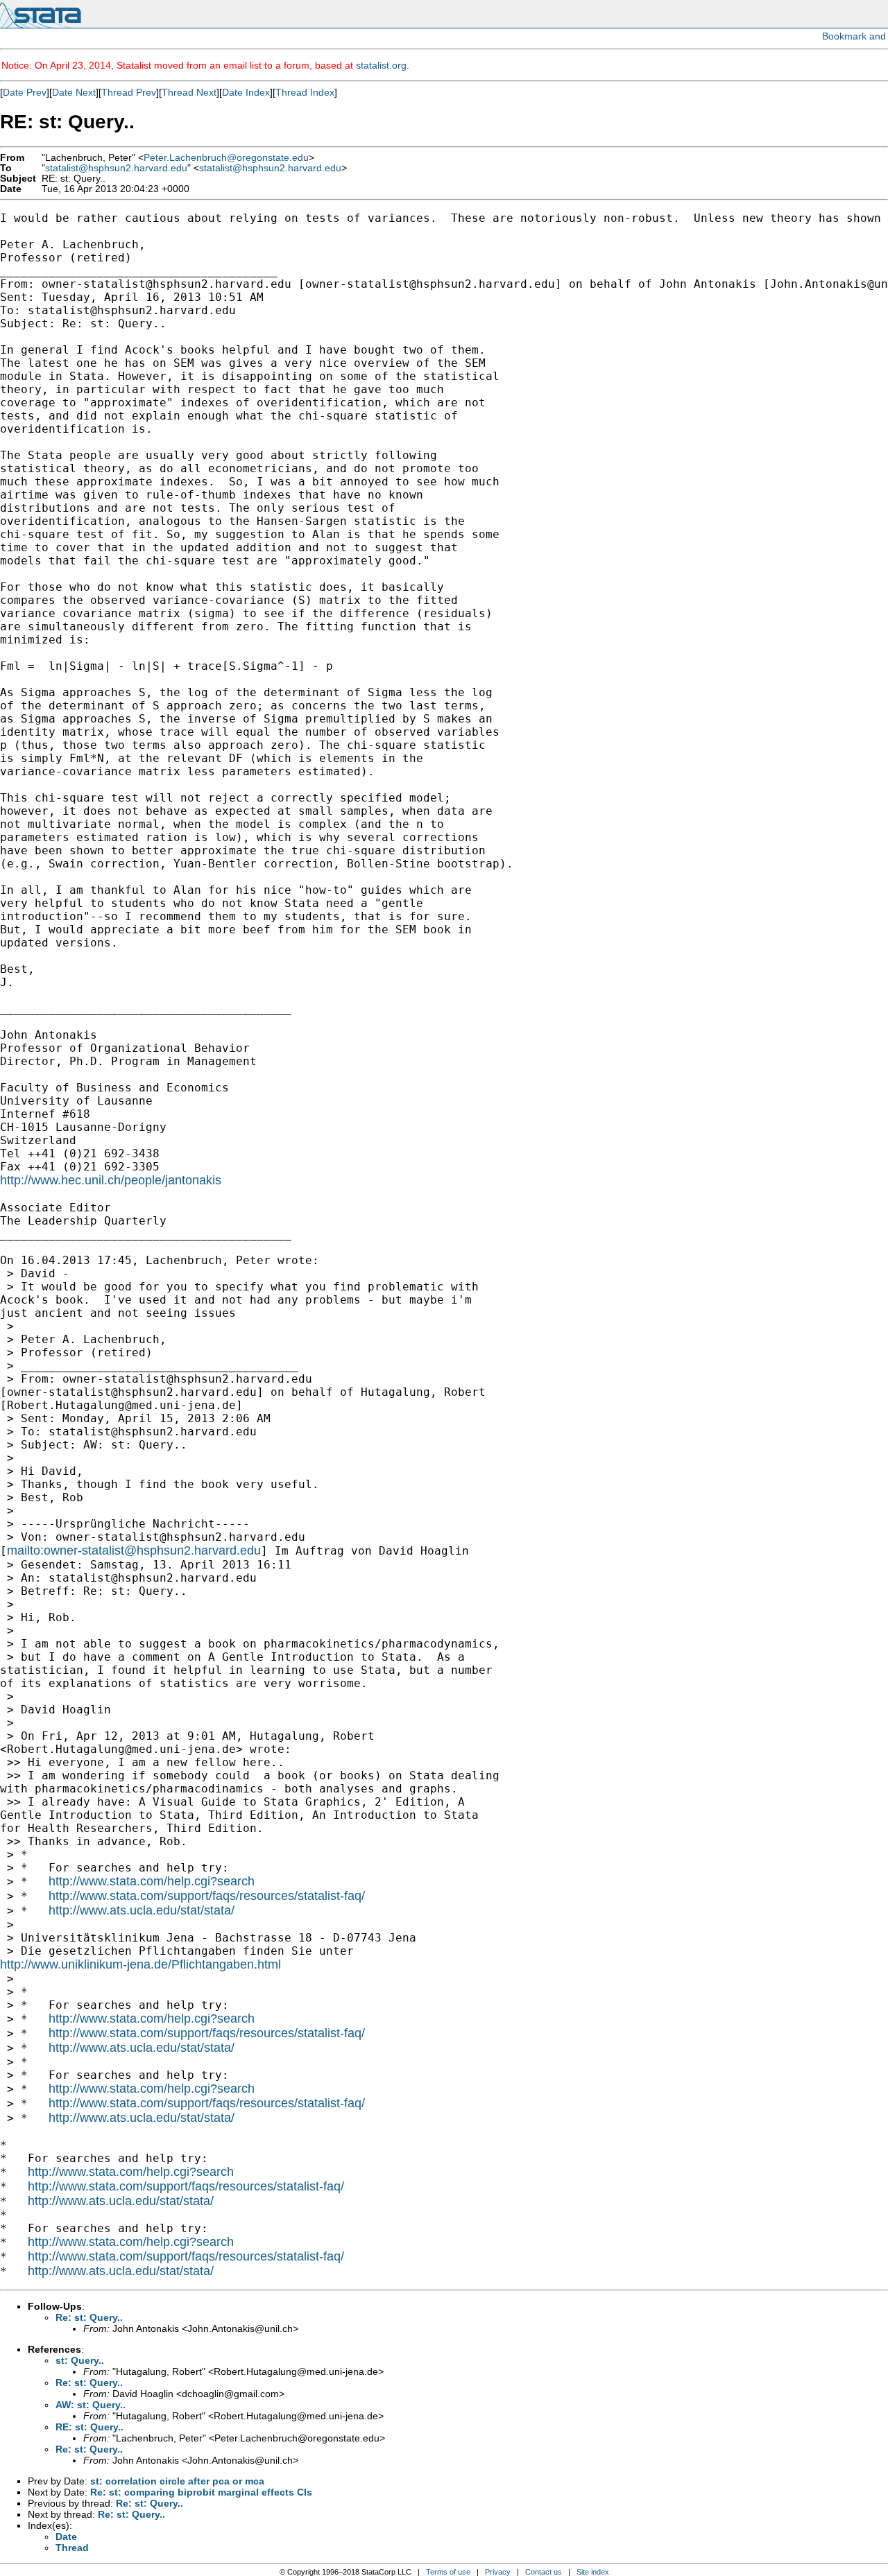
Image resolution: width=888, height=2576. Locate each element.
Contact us (544, 2572)
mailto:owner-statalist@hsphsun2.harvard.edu (134, 1550)
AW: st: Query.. (91, 2405)
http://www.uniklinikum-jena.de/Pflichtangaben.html (140, 1964)
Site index (593, 2572)
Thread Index (305, 92)
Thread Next (189, 92)
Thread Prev (129, 92)
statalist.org (381, 65)
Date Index (246, 92)
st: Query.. (80, 2360)
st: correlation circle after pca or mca (177, 2481)
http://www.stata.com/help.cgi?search (152, 1881)
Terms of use (448, 2572)
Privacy (498, 2572)
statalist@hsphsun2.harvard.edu (116, 168)
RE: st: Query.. (89, 2427)
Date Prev (25, 92)
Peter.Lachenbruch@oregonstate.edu (226, 158)
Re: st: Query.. (89, 2317)
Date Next (74, 92)
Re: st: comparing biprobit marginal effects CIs (201, 2492)
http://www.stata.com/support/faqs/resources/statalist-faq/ (207, 1896)
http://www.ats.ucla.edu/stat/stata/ (142, 1910)
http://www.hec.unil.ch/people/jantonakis (111, 1180)
